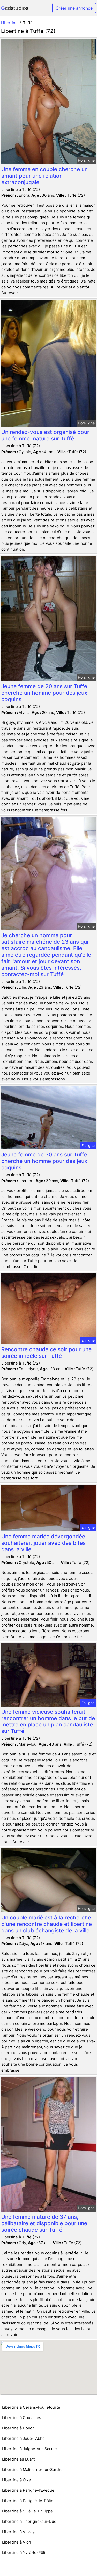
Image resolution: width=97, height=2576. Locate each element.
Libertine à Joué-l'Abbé (23, 2438)
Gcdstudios (15, 8)
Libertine (9, 23)
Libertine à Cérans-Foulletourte (31, 2407)
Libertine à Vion (17, 2542)
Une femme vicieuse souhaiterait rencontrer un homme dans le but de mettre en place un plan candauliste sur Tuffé (48, 1721)
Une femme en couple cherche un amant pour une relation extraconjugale (44, 176)
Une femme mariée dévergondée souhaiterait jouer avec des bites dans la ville (43, 1543)
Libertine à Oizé (17, 2480)
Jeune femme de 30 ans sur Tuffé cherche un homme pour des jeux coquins (44, 1161)
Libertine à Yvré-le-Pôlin (25, 2553)
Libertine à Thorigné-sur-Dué (29, 2521)
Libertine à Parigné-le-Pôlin (28, 2501)
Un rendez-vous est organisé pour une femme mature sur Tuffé (45, 435)
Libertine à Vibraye (19, 2532)
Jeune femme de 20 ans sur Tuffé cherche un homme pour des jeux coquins (44, 693)
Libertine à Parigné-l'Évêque (28, 2490)
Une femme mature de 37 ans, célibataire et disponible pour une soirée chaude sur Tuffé (44, 2223)
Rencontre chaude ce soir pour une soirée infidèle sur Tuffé (46, 1353)
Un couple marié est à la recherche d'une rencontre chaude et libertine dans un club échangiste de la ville (47, 1924)
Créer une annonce (74, 8)
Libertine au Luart (18, 2459)
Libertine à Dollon (18, 2428)
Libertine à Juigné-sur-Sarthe (29, 2449)
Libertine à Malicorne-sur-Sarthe (32, 2470)
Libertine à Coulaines (22, 2418)
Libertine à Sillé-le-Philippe (27, 2511)
